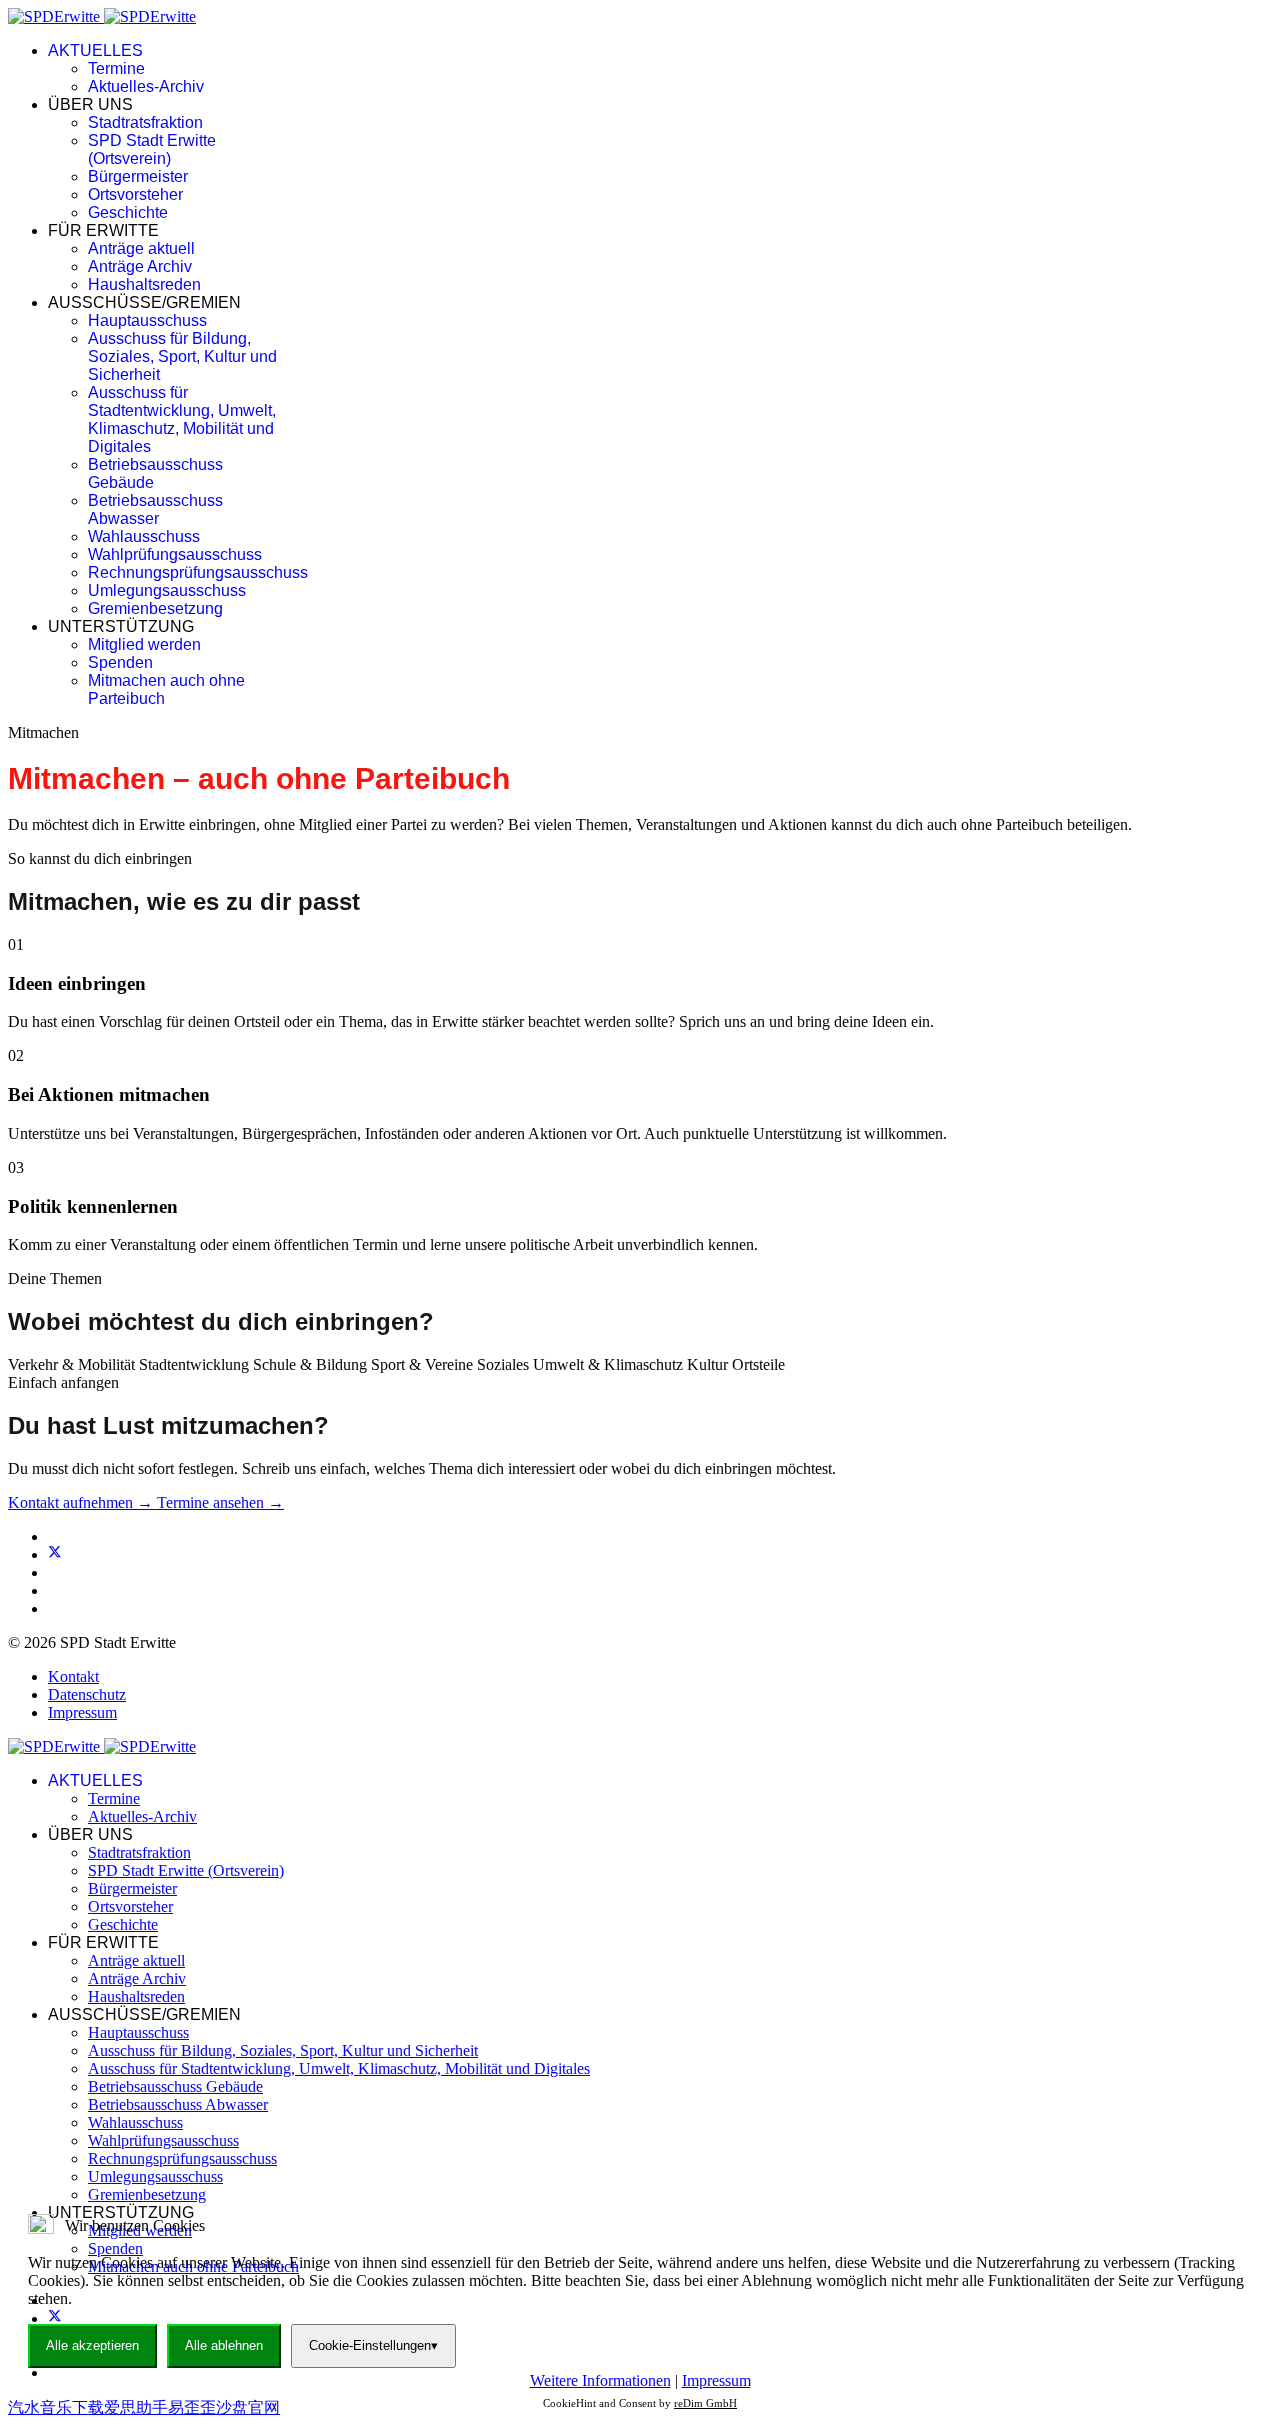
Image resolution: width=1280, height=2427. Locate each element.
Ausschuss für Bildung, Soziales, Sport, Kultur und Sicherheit (182, 356)
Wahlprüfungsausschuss (175, 554)
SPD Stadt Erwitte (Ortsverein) (152, 149)
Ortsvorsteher (135, 194)
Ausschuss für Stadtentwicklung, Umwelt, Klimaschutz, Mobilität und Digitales (182, 419)
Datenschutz (87, 1694)
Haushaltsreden (144, 284)
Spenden (120, 662)
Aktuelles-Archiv (146, 86)
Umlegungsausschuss (167, 590)
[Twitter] (55, 1554)
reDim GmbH (705, 2403)
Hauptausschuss (147, 320)
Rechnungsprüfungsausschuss (198, 572)
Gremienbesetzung (155, 608)
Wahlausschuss (144, 536)
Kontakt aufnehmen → (82, 1502)
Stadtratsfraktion (145, 122)
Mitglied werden (144, 644)
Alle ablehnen (224, 2345)
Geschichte (128, 212)
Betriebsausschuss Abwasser (155, 509)
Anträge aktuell (141, 248)
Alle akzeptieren (92, 2345)
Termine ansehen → (220, 1502)
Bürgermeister (138, 176)
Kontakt (73, 1676)
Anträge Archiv (140, 266)
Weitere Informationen (600, 2380)
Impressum (82, 1712)
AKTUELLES (95, 50)
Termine (116, 68)
